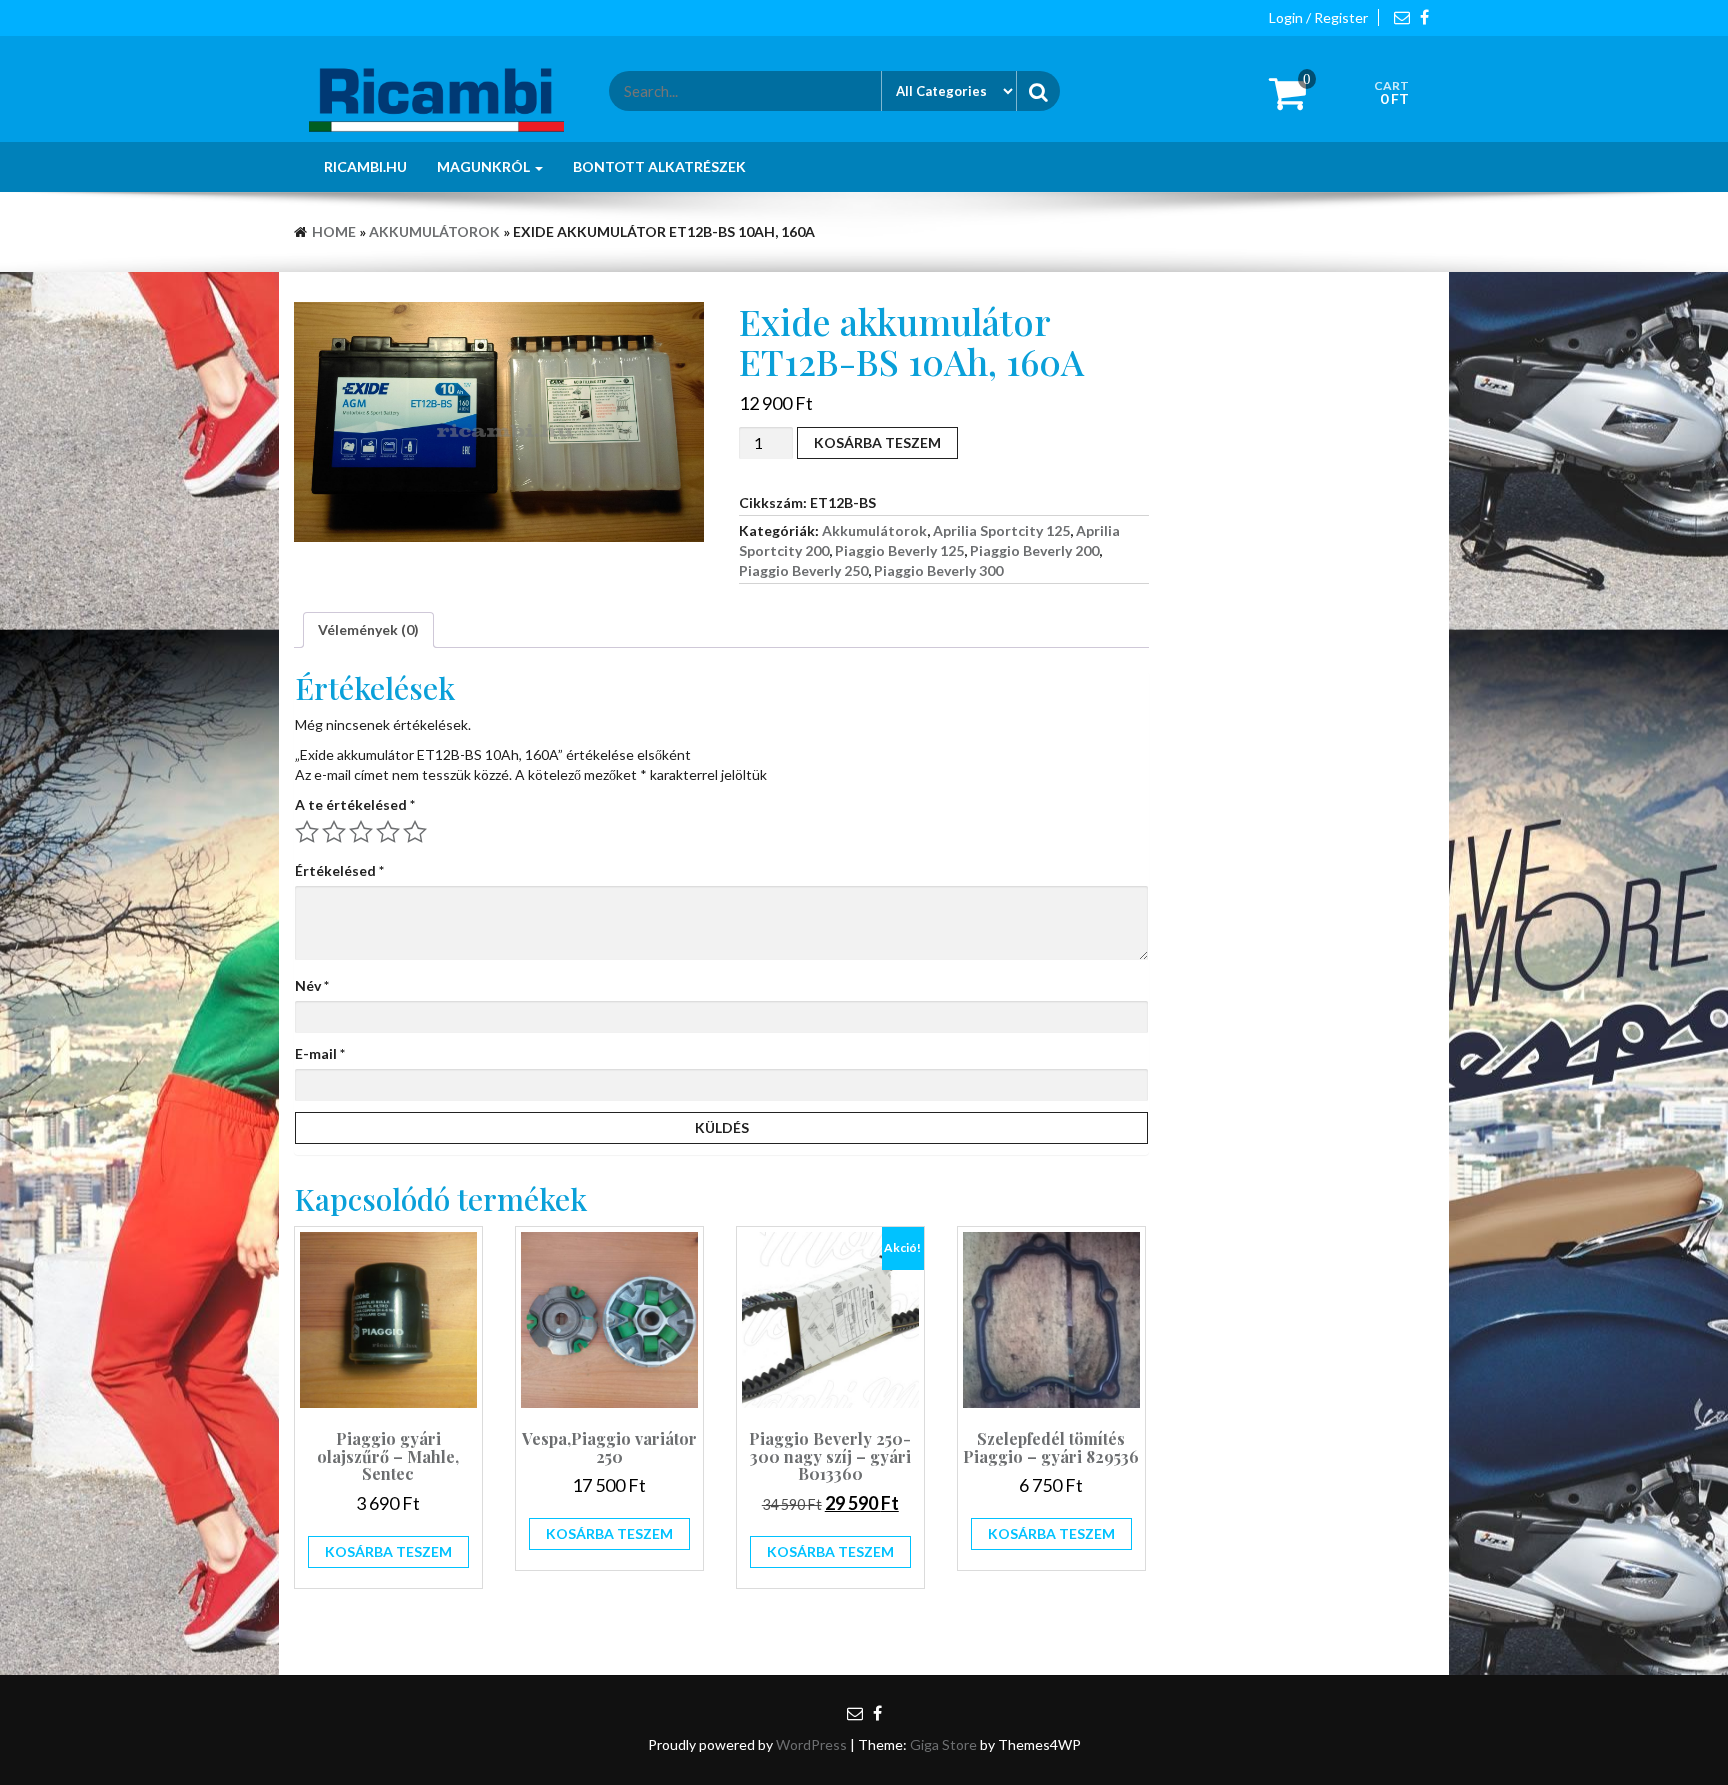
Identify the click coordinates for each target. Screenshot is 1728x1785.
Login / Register (1318, 17)
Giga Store (943, 1744)
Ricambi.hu (365, 166)
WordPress (811, 1744)
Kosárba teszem (877, 442)
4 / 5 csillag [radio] (388, 832)
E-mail (320, 1053)
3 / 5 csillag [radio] (361, 832)
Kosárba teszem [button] (388, 1551)
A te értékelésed (355, 804)
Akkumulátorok (434, 231)
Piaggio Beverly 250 (803, 570)
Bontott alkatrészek (659, 166)
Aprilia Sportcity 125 (1001, 530)
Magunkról (485, 166)
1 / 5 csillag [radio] (307, 832)
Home (334, 231)
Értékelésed (339, 870)
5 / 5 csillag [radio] (415, 832)
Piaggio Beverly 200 (1034, 550)
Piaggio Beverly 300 (938, 570)
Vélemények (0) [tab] (368, 629)
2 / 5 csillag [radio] (334, 832)
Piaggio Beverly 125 (899, 550)
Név (312, 985)
